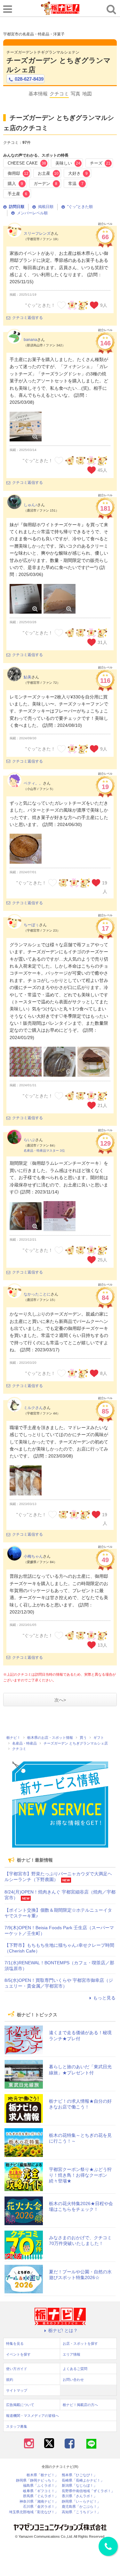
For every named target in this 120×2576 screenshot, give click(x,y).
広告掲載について (20, 2405)
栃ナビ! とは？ (63, 2330)
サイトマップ (17, 2390)
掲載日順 (46, 207)
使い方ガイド (17, 2369)
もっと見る (104, 1998)
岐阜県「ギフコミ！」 (41, 2491)
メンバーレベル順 (32, 213)
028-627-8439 (29, 79)
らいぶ (29, 1140)
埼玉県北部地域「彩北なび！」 (34, 2512)
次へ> (60, 1700)
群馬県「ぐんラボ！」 (41, 2496)
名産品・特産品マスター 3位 (44, 1151)
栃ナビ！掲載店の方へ (80, 2405)
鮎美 (28, 677)
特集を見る (15, 2343)
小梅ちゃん (33, 1556)
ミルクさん (33, 1408)
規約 (10, 2380)
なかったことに (37, 1294)
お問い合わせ (73, 2380)
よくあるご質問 (75, 2369)
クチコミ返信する (28, 318)
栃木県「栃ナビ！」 (42, 2475)
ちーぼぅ (31, 925)
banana (30, 340)
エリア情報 (72, 2354)
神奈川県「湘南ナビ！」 (39, 2502)
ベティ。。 (33, 783)
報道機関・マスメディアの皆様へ (32, 2416)
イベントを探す (18, 2354)
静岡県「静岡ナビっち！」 (37, 2480)
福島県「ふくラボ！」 (41, 2486)
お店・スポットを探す (80, 2343)
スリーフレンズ (37, 233)
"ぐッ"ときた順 (80, 207)
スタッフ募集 (17, 2426)
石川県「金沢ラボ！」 (41, 2507)
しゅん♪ (30, 505)
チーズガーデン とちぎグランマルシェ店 (59, 65)
